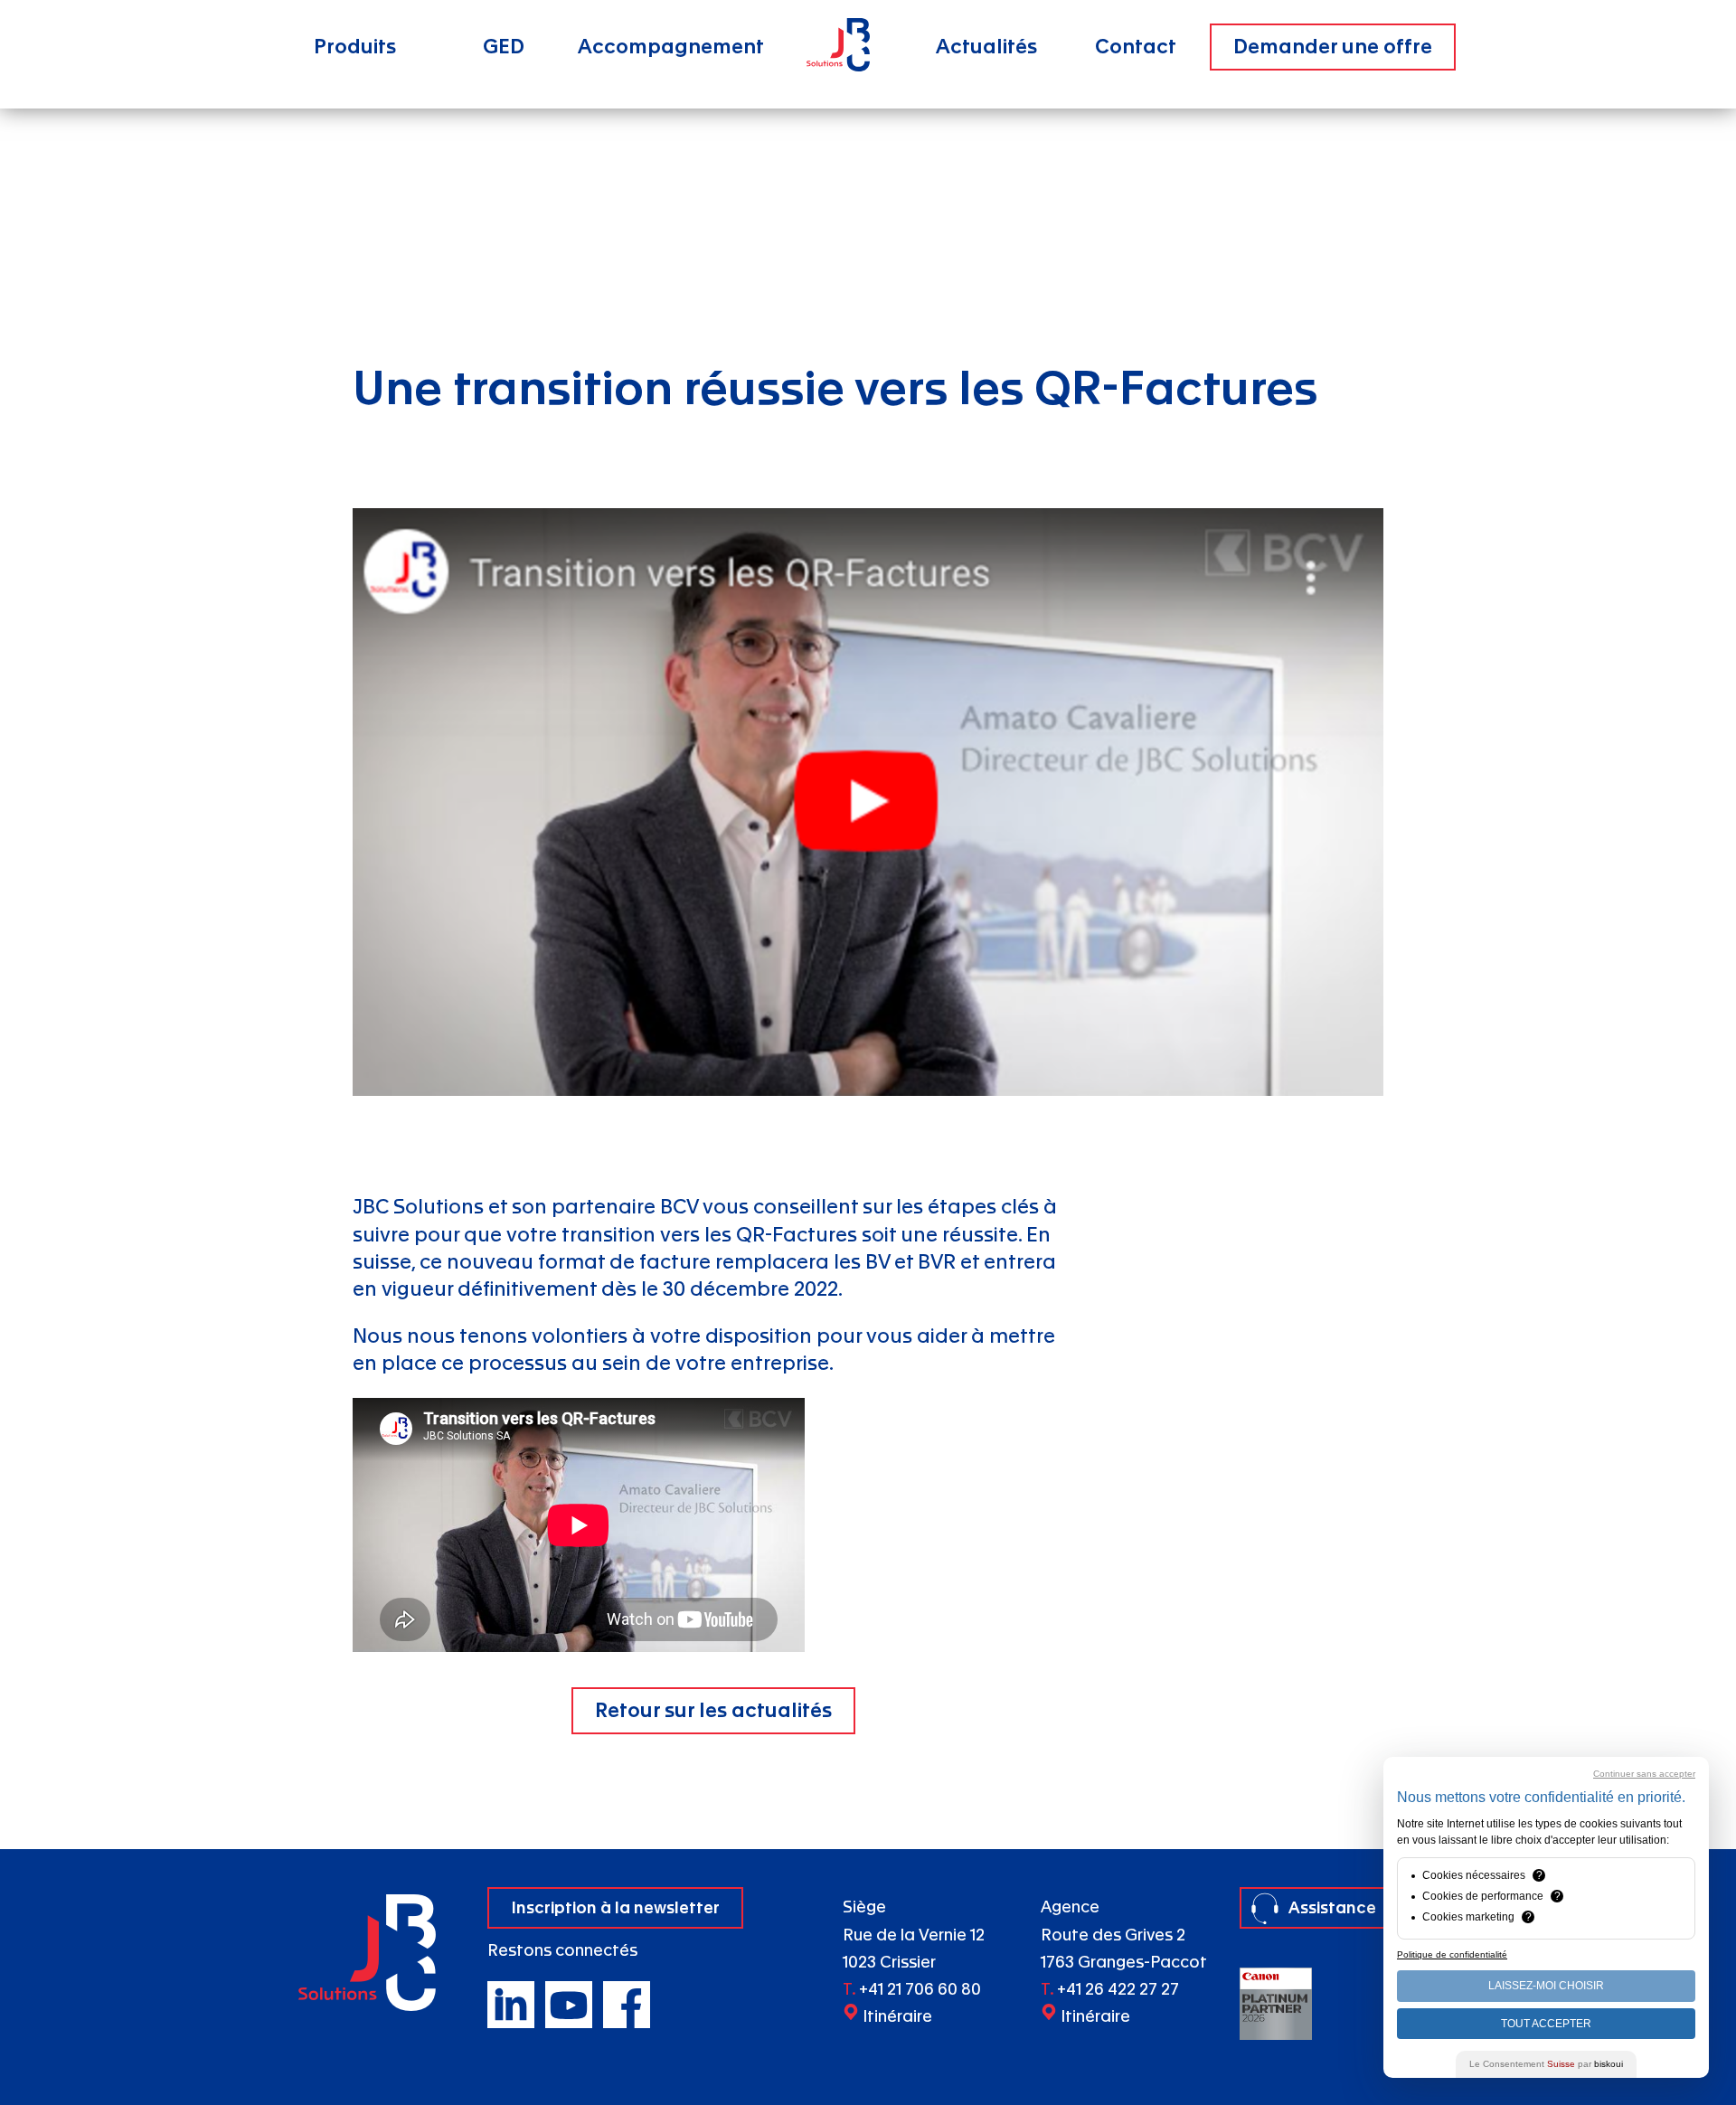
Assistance (1332, 1907)
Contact (1136, 47)
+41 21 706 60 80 (920, 1990)
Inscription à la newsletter (615, 1907)
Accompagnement (671, 47)
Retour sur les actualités (713, 1711)
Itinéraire (897, 2017)
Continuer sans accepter (1644, 1774)
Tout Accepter (1546, 2024)
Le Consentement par (1546, 2064)
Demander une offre (1333, 47)
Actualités (986, 47)
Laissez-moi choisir (1546, 1986)
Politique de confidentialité (1452, 1954)
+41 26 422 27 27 (1118, 1990)
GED (504, 47)
